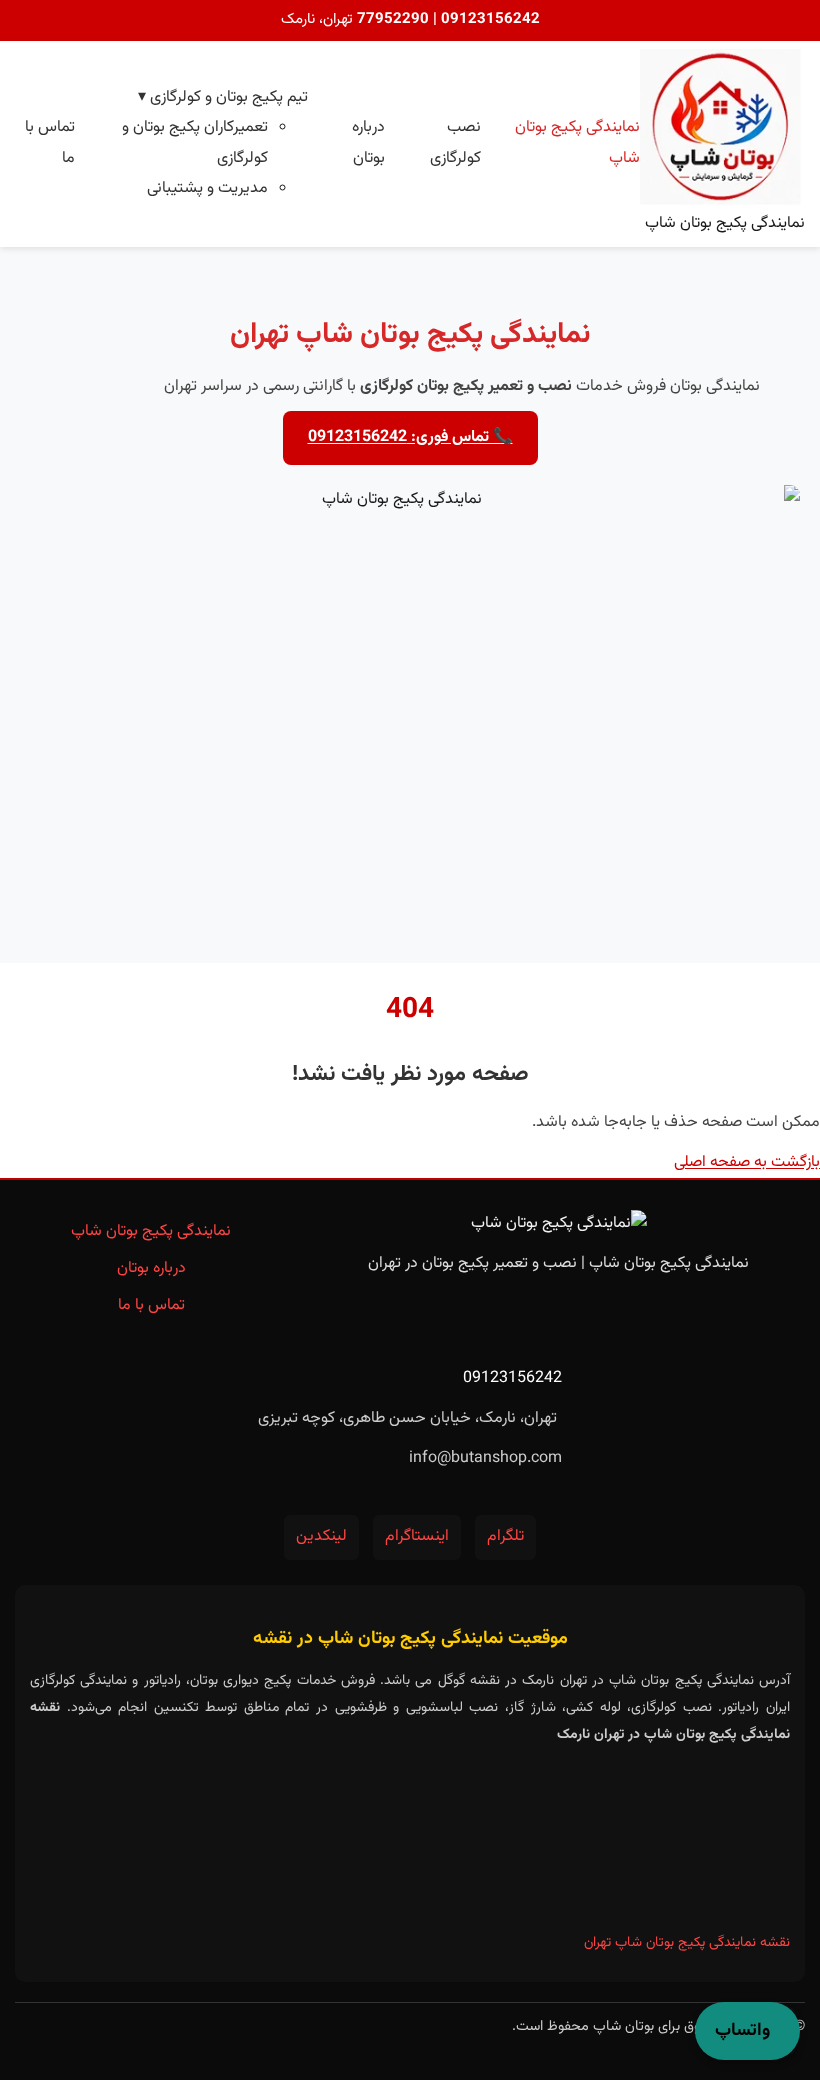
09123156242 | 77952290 (446, 19)
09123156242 (512, 1378)
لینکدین (321, 1536)
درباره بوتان (151, 1268)
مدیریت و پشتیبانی (207, 188)
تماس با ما (151, 1305)
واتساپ (742, 2031)
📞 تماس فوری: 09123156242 (410, 437)
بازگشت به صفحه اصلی (747, 1162)
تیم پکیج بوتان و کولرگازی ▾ (223, 97)
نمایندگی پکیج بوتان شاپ (151, 1231)
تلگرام (505, 1536)
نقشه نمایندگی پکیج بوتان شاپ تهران (687, 1943)
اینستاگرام (417, 1536)
